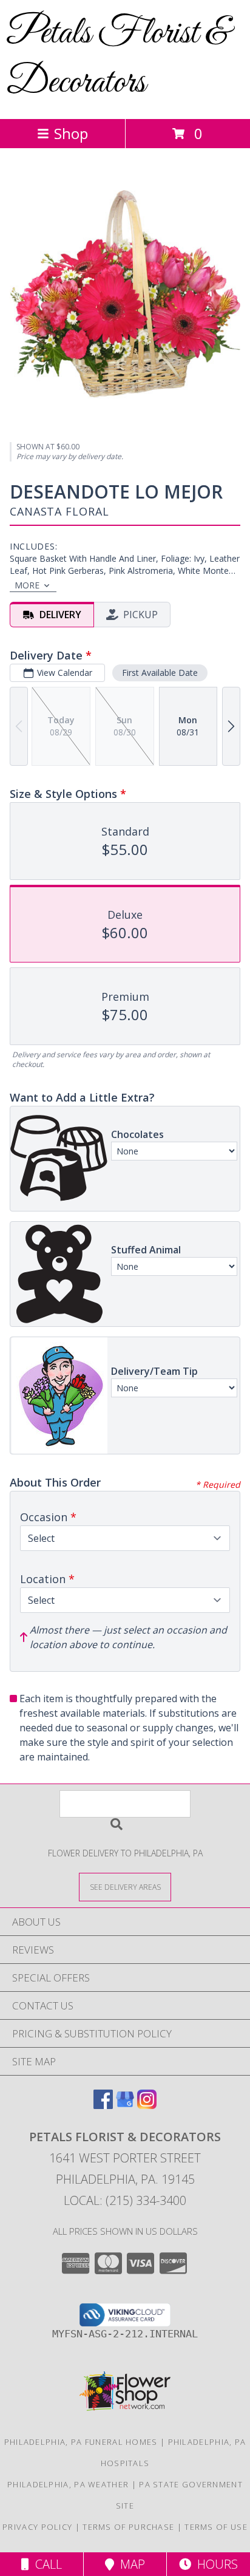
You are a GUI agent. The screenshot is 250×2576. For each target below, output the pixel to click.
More (27, 585)
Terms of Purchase (128, 2527)
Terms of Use (216, 2527)
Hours (215, 2564)
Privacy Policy (37, 2527)
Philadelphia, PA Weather (68, 2484)
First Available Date (160, 673)
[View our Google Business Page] (125, 2105)
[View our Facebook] (103, 2105)
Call (46, 2564)
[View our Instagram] (147, 2105)
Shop (71, 133)
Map (130, 2564)
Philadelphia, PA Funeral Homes (81, 2442)
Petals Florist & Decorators (118, 58)
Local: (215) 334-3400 (125, 2200)
